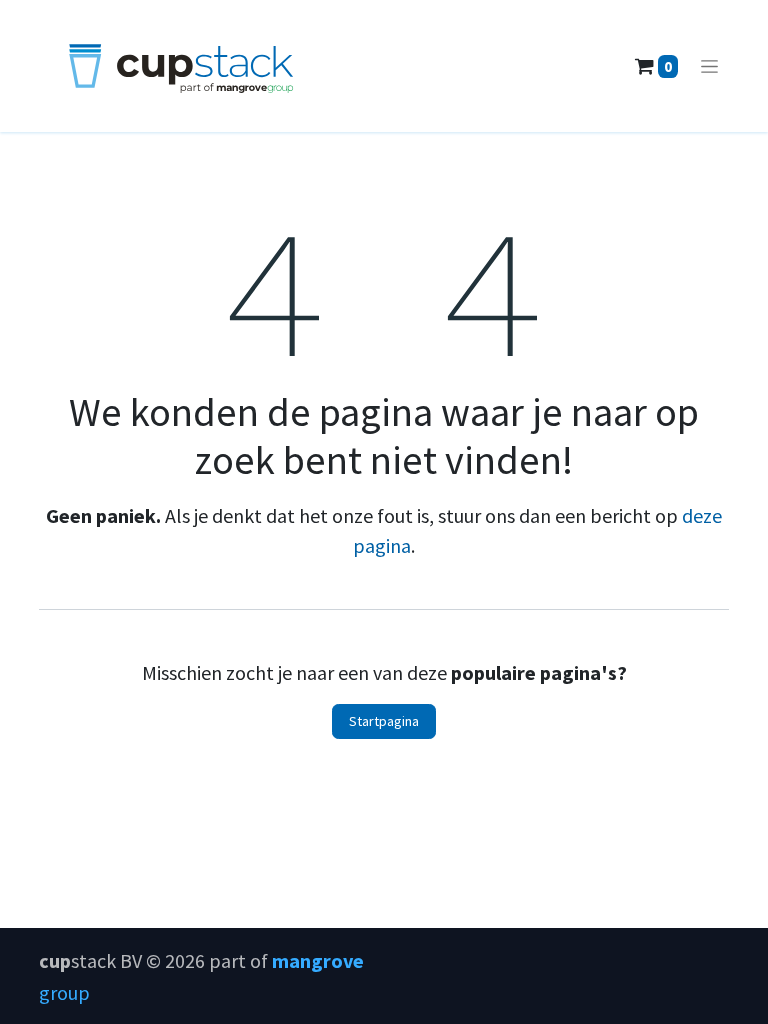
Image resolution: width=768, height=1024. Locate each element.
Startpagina (384, 721)
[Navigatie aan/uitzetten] (709, 66)
